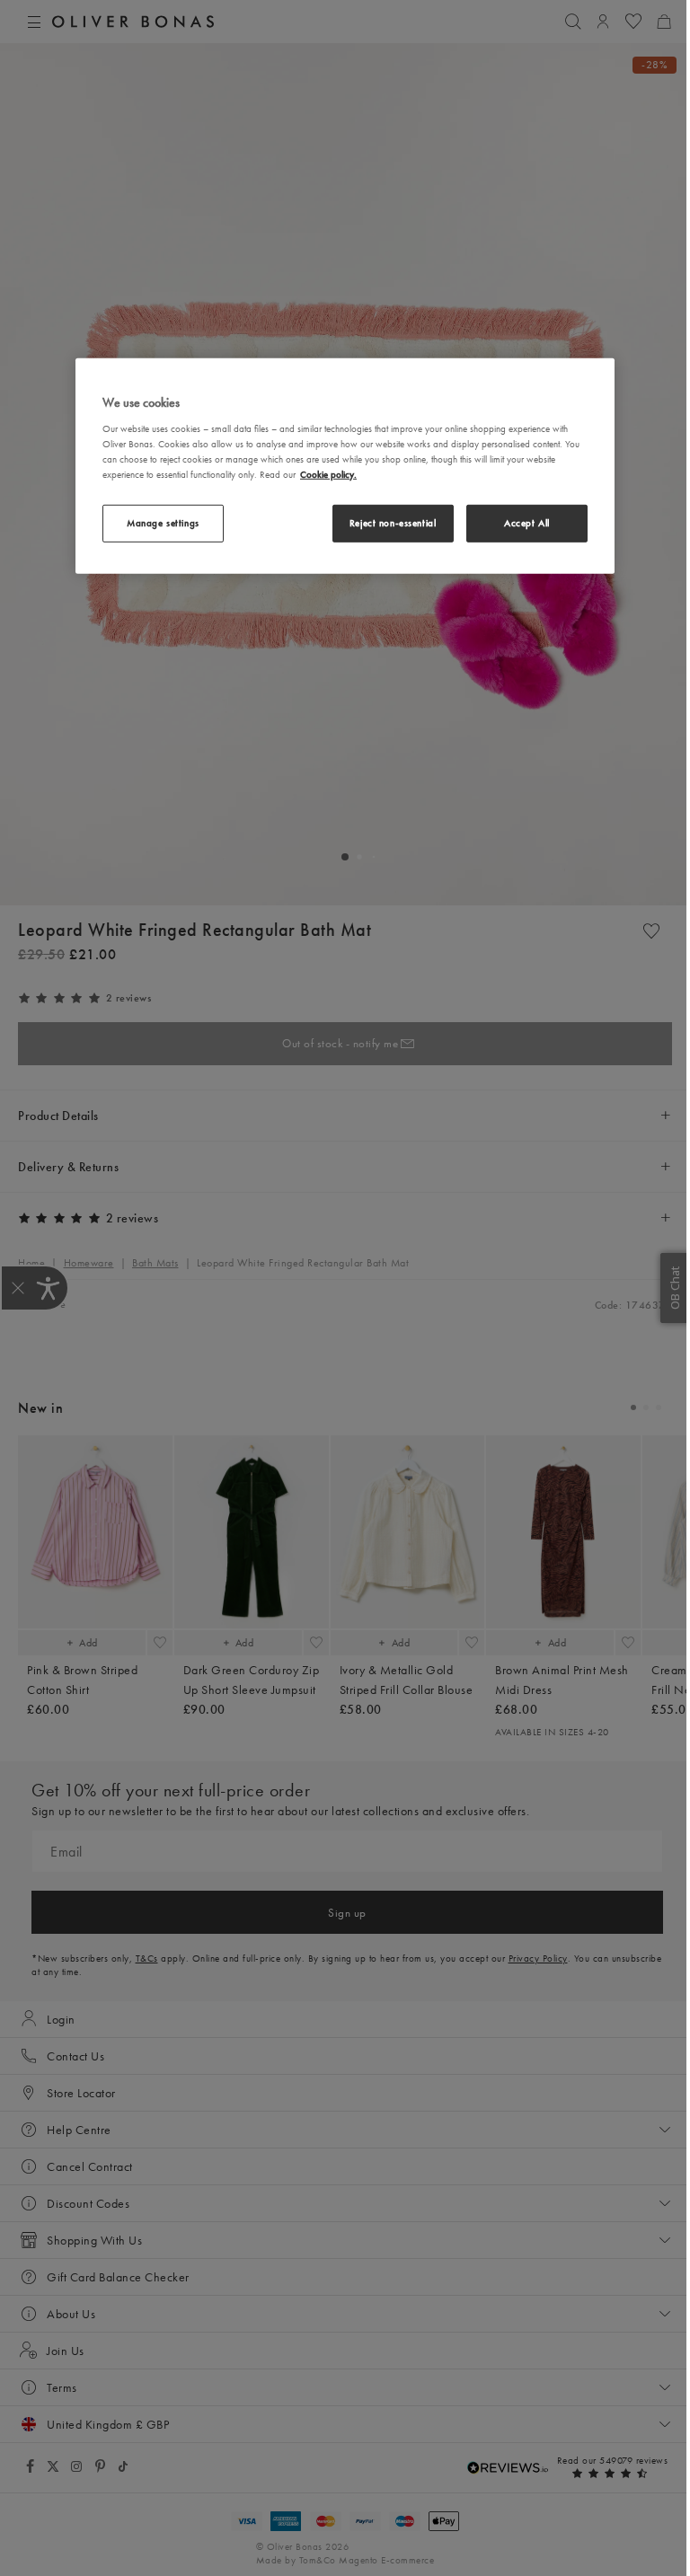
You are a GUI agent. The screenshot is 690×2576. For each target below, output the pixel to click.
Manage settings (163, 523)
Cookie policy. (328, 474)
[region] (345, 466)
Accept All (527, 523)
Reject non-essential (393, 523)
